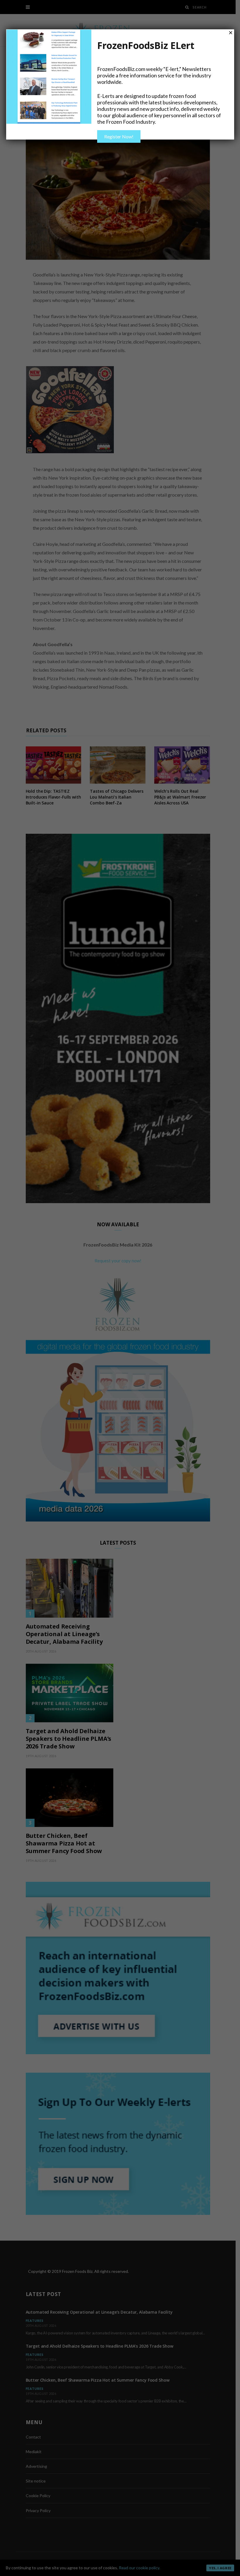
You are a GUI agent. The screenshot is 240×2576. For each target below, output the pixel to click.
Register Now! (119, 136)
